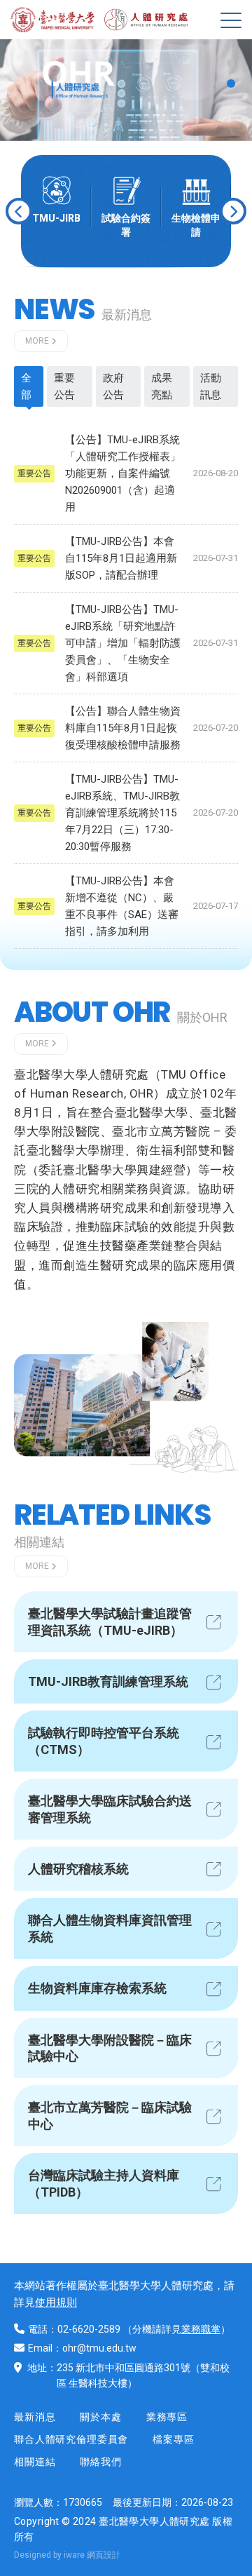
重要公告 (64, 386)
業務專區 (167, 2417)
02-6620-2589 (89, 2329)
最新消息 (35, 2417)
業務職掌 (201, 2329)
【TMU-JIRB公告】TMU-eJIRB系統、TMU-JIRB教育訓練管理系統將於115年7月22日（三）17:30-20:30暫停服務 (122, 813)
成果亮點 (162, 386)
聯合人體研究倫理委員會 (71, 2439)
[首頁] (56, 20)
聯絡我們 (100, 2462)
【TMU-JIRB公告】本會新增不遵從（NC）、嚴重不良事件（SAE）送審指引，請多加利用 (122, 906)
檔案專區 (173, 2439)
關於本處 (100, 2417)
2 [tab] (231, 83)
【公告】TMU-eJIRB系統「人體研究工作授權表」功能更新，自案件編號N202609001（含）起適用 (123, 473)
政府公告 (113, 386)
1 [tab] (231, 63)
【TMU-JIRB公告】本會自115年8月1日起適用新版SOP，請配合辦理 (121, 558)
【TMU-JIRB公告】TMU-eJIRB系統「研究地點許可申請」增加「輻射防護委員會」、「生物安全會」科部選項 (123, 643)
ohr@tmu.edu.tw (99, 2348)
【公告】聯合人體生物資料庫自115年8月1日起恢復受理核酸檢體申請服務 (123, 728)
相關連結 (35, 2462)
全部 (26, 386)
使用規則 (56, 2302)
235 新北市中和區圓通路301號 (124, 2368)
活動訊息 (211, 386)
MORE (37, 341)
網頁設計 (104, 2555)
